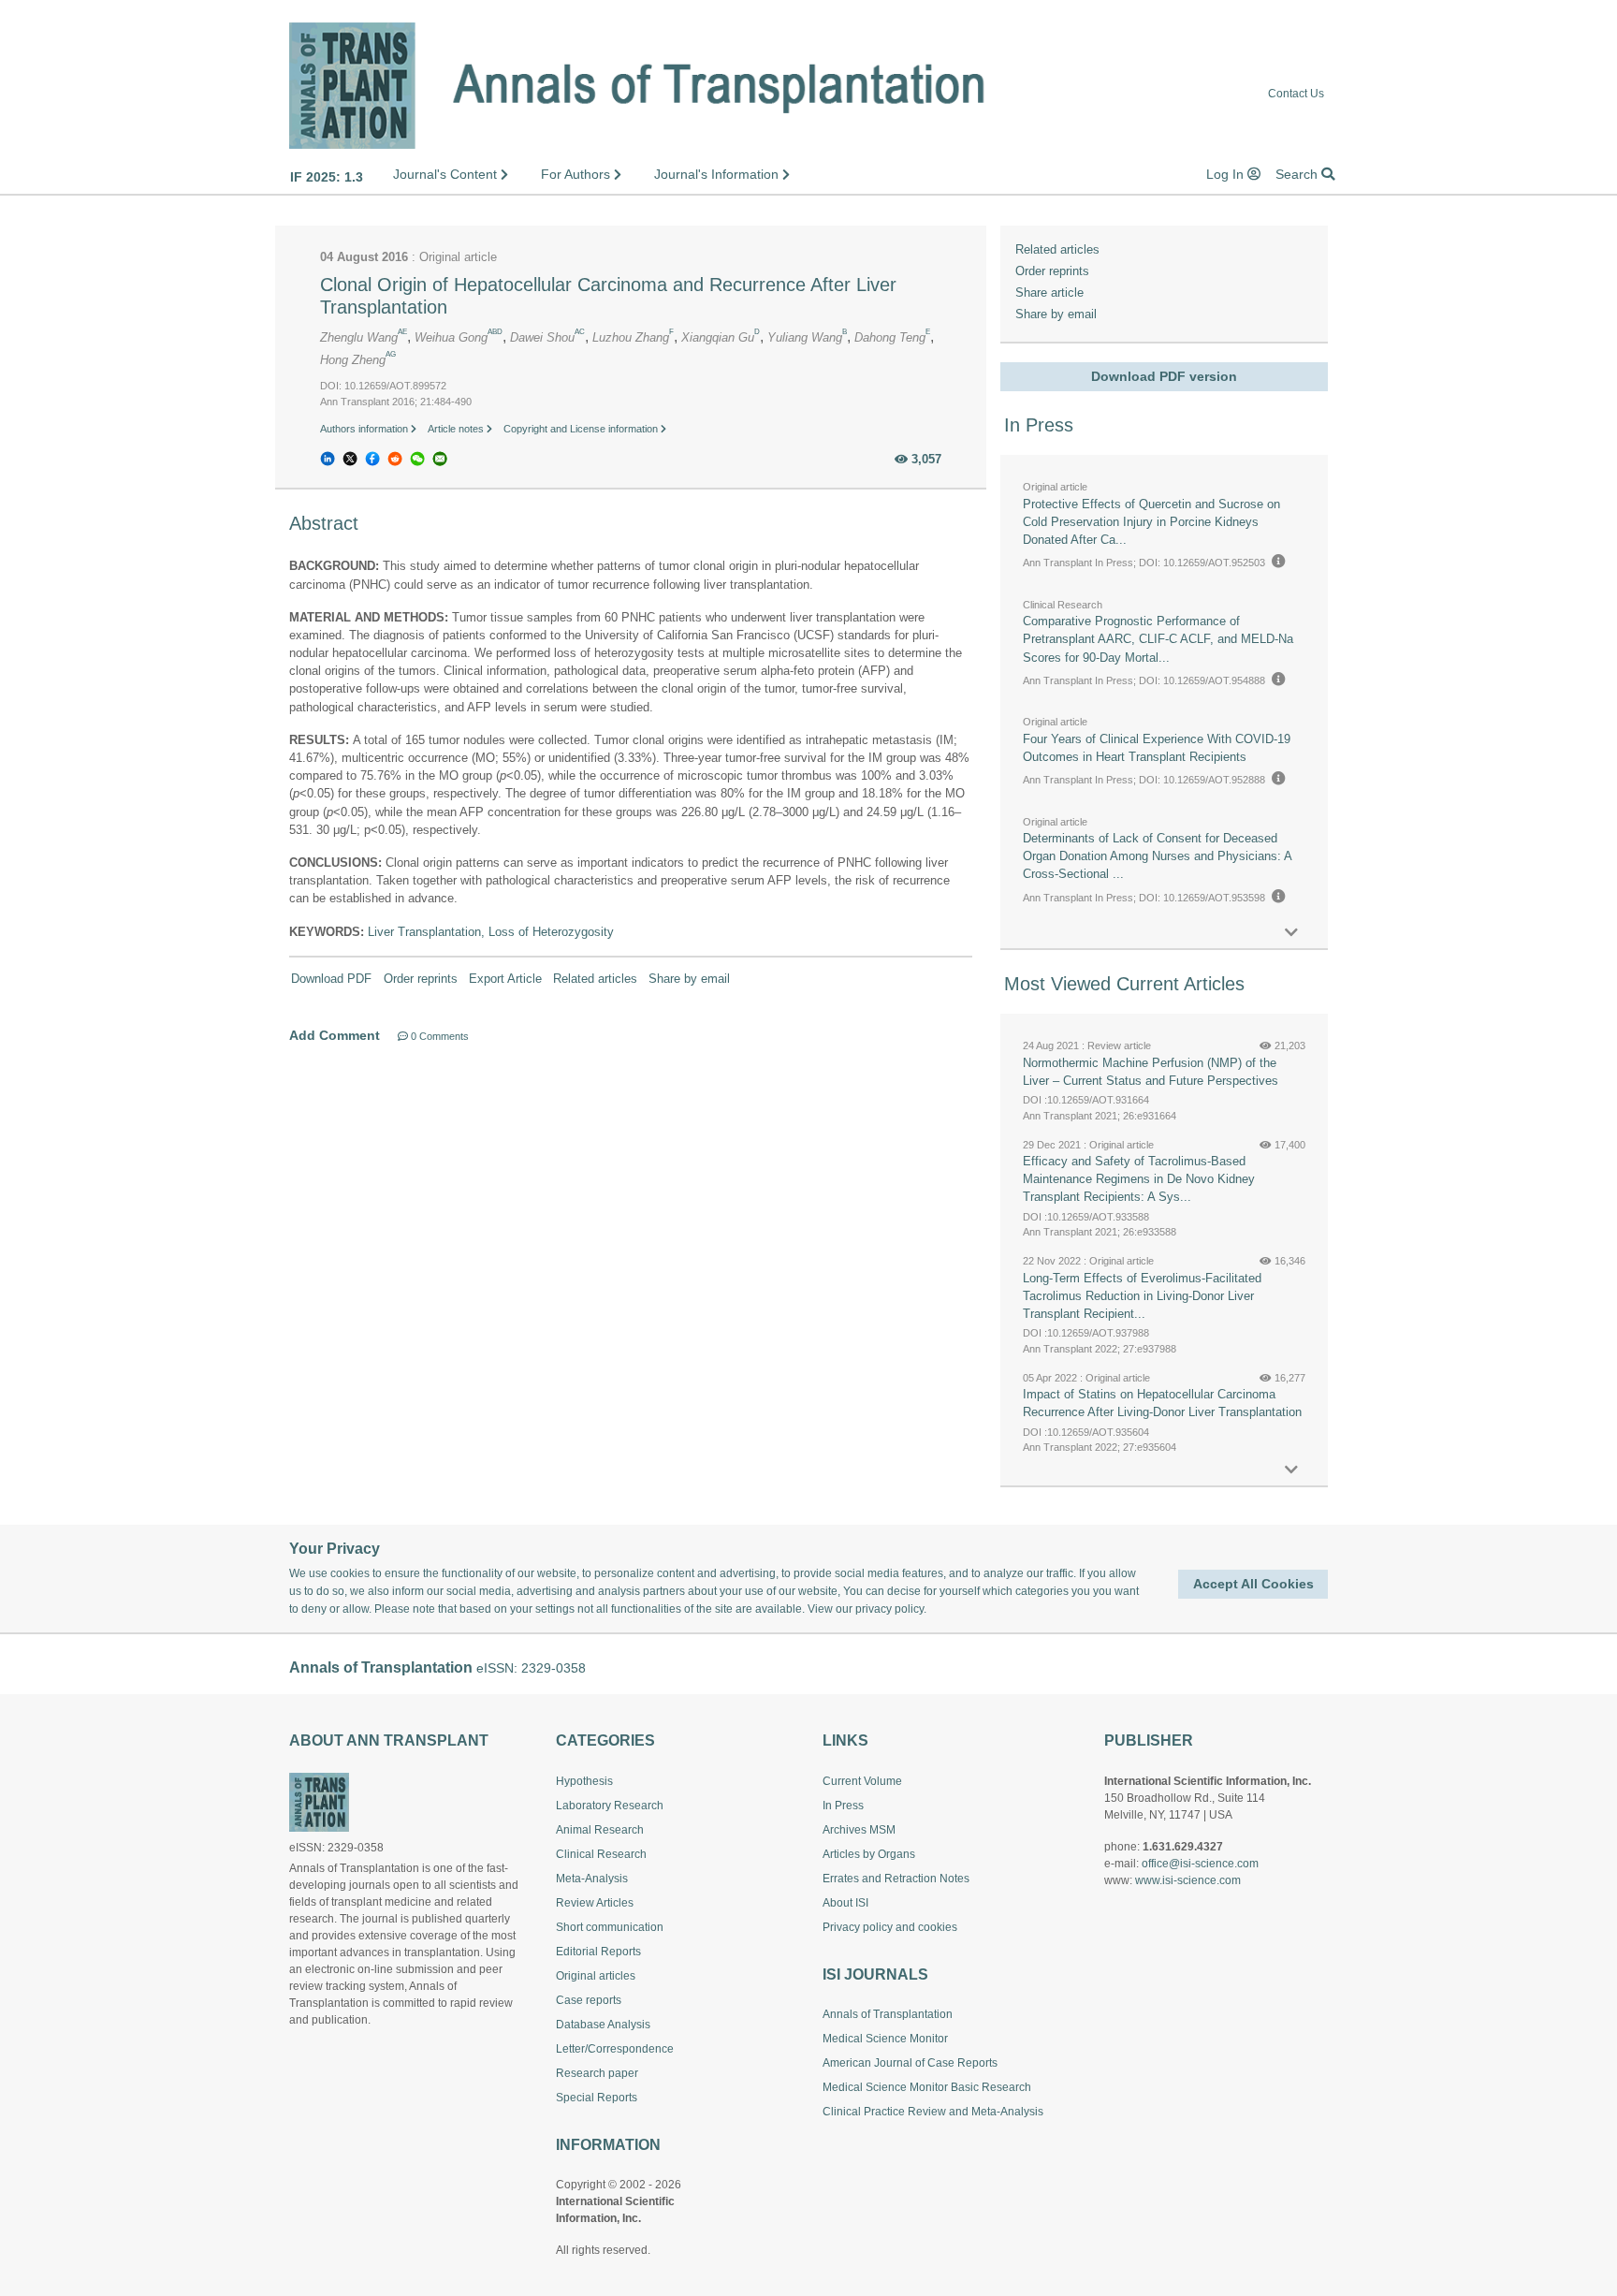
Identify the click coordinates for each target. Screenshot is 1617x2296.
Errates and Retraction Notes (896, 1879)
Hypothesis (584, 1781)
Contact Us (1296, 94)
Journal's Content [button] (447, 174)
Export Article (505, 979)
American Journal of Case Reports (910, 2063)
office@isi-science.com (1200, 1864)
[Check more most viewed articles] (1291, 1470)
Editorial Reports (598, 1952)
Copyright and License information (582, 429)
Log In (1227, 174)
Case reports (589, 2000)
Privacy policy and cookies (890, 1927)
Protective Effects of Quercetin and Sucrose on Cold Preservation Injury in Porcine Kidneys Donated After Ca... (1151, 522)
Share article (1049, 292)
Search (1298, 174)
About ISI (845, 1903)
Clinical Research (601, 1854)
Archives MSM (859, 1830)
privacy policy (889, 1609)
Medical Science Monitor (885, 2039)
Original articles (596, 1976)
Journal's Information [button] (718, 174)
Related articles (595, 979)
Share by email (689, 979)
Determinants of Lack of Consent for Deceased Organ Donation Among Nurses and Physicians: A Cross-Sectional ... (1157, 856)
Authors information (365, 429)
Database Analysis (603, 2025)
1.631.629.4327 (1183, 1847)
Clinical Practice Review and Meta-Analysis (933, 2112)
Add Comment (335, 1035)
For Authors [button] (577, 174)
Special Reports (597, 2098)
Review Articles (595, 1903)
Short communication (610, 1927)
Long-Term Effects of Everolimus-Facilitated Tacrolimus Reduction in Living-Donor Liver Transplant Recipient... (1142, 1296)
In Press (843, 1806)
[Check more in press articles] (1291, 933)
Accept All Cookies (1253, 1584)
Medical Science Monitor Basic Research (927, 2087)
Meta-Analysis (592, 1879)
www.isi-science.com (1188, 1880)
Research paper (597, 2073)
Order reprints (421, 979)
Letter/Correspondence (615, 2049)
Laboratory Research (610, 1806)
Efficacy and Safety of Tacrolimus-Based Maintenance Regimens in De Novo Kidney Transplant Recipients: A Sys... (1139, 1179)
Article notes (457, 429)
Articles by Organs (869, 1854)
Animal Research (600, 1830)
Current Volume (862, 1781)
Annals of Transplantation (888, 2014)
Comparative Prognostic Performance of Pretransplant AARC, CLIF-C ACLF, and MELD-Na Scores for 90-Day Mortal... (1158, 639)
